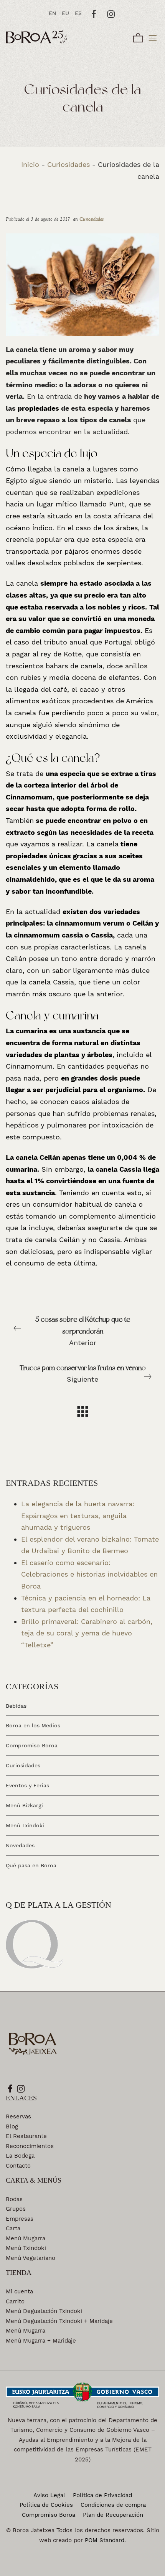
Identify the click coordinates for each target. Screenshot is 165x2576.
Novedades (20, 1845)
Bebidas (16, 1705)
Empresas (20, 2219)
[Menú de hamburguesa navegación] (153, 37)
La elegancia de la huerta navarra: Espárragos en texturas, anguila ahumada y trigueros (78, 1515)
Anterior (83, 1331)
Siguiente (83, 1374)
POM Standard (105, 2540)
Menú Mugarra (26, 2238)
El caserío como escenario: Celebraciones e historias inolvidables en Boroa (89, 1574)
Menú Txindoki (25, 1825)
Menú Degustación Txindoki (44, 2311)
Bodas (14, 2199)
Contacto (18, 2166)
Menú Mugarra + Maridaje (41, 2341)
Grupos (16, 2209)
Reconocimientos (30, 2146)
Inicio (30, 164)
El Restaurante (26, 2136)
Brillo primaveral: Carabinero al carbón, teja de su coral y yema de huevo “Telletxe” (87, 1633)
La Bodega (20, 2156)
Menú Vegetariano (31, 2258)
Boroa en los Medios (33, 1725)
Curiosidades (68, 164)
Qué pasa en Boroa (31, 1865)
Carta (13, 2228)
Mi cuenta (19, 2291)
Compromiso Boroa (32, 1745)
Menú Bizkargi (24, 1805)
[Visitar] (94, 13)
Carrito (15, 2301)
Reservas (18, 2116)
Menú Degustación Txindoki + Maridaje (59, 2321)
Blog (12, 2126)
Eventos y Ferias (27, 1785)
